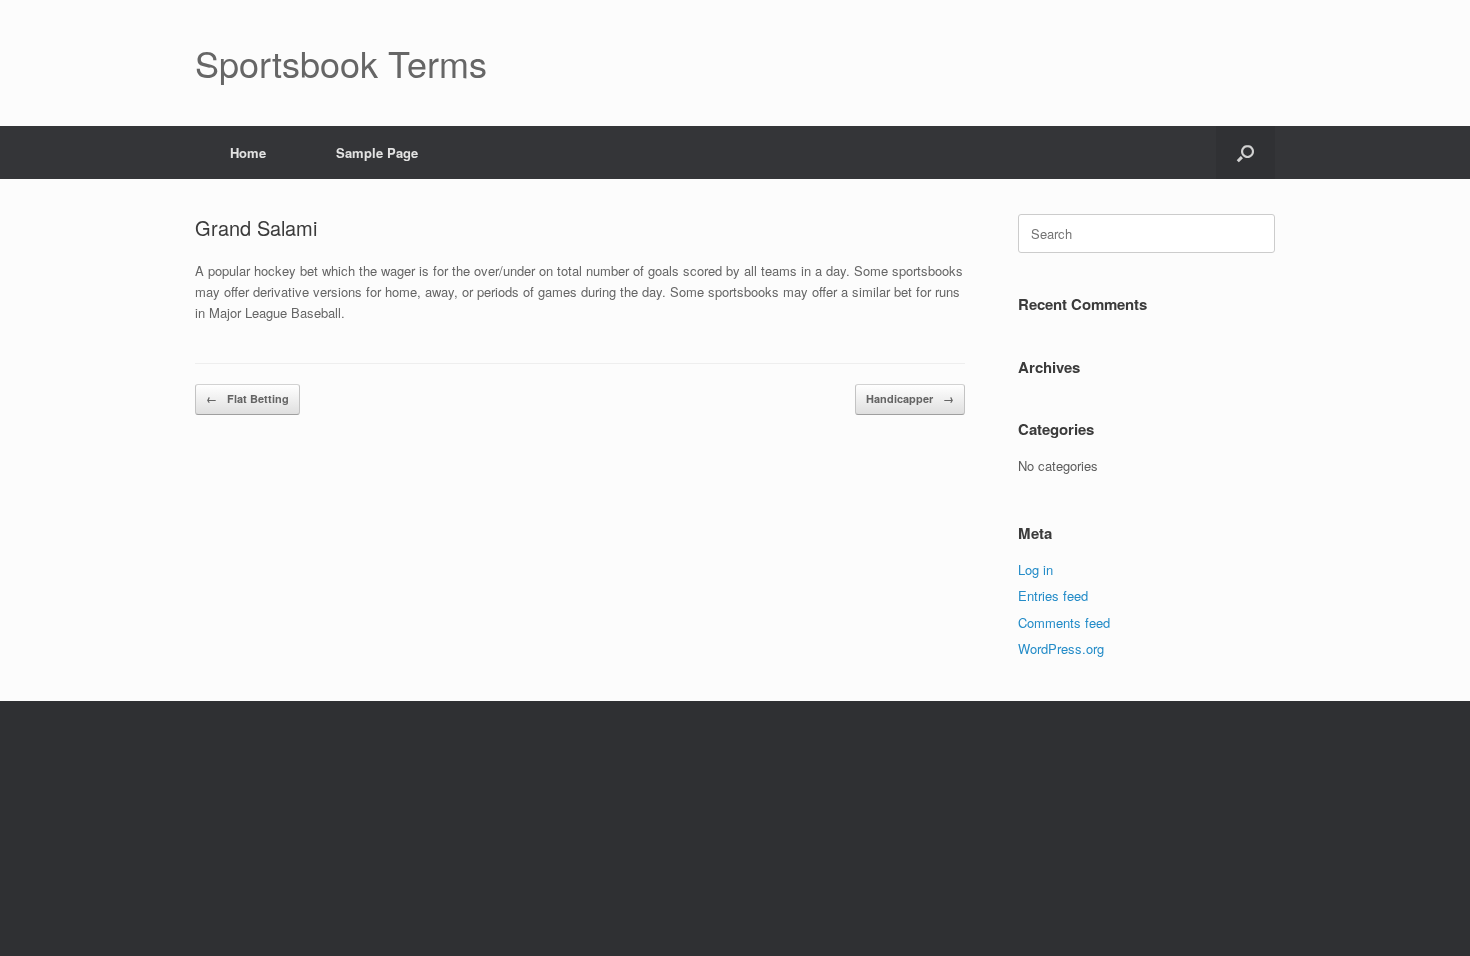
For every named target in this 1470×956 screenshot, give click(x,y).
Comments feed (1064, 622)
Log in (1035, 569)
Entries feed (1053, 595)
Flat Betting (247, 398)
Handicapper (910, 398)
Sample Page (377, 152)
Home (248, 152)
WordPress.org (1061, 648)
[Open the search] (1245, 152)
